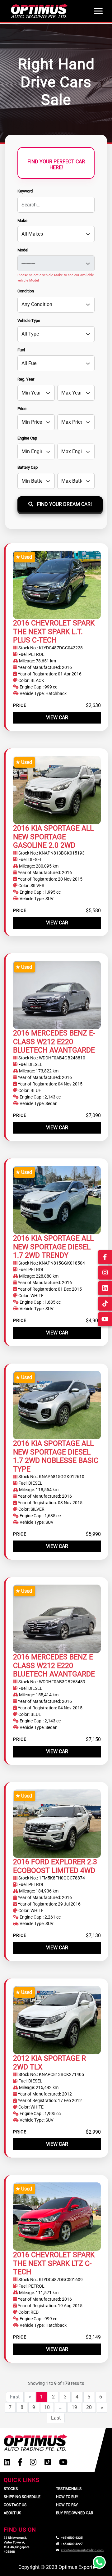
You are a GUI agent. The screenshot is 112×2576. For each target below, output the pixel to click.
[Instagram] (33, 2462)
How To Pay (67, 2505)
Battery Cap (28, 467)
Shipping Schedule (22, 2497)
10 (47, 2407)
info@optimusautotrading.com (82, 2550)
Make (22, 221)
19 (74, 2407)
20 (89, 2407)
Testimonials (69, 2489)
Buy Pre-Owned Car (75, 2513)
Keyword (25, 191)
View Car (57, 717)
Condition (26, 291)
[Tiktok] (48, 2462)
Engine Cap (27, 438)
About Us (12, 2513)
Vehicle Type (29, 320)
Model (23, 250)
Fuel (21, 350)
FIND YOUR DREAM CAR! (64, 504)
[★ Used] (57, 584)
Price (22, 409)
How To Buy (67, 2497)
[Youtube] (63, 2462)
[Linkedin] (7, 2462)
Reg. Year (26, 379)
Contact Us (15, 2505)
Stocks (11, 2489)
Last (56, 2418)
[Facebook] (20, 2462)
